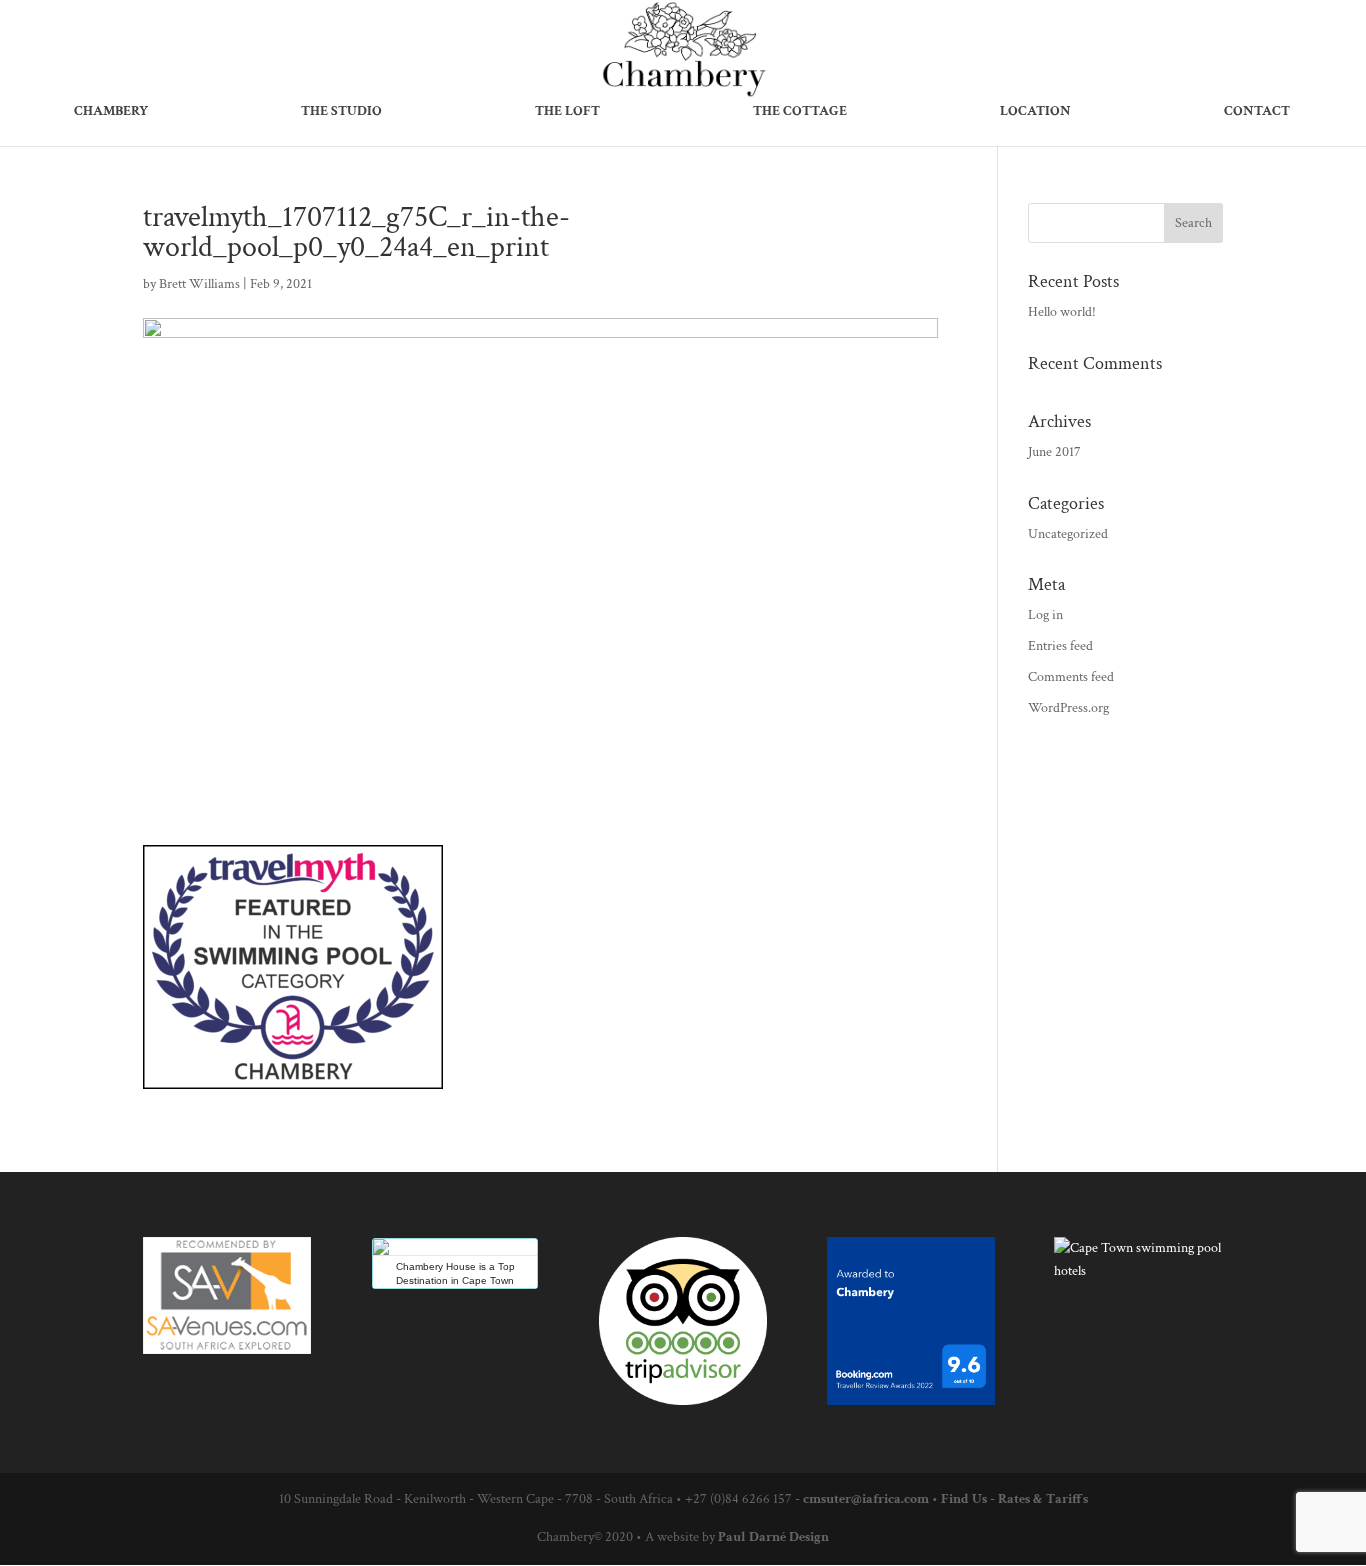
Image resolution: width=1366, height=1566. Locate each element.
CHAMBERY (111, 112)
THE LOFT (567, 112)
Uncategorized (1068, 534)
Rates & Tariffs (1043, 1499)
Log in (1045, 615)
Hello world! (1062, 312)
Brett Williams (199, 284)
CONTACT (1257, 112)
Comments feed (1071, 677)
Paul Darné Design (773, 1537)
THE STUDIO (341, 112)
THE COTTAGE (800, 112)
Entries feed (1060, 646)
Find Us (964, 1499)
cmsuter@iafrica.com (866, 1499)
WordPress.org (1068, 708)
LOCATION (1035, 112)
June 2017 (1054, 452)
